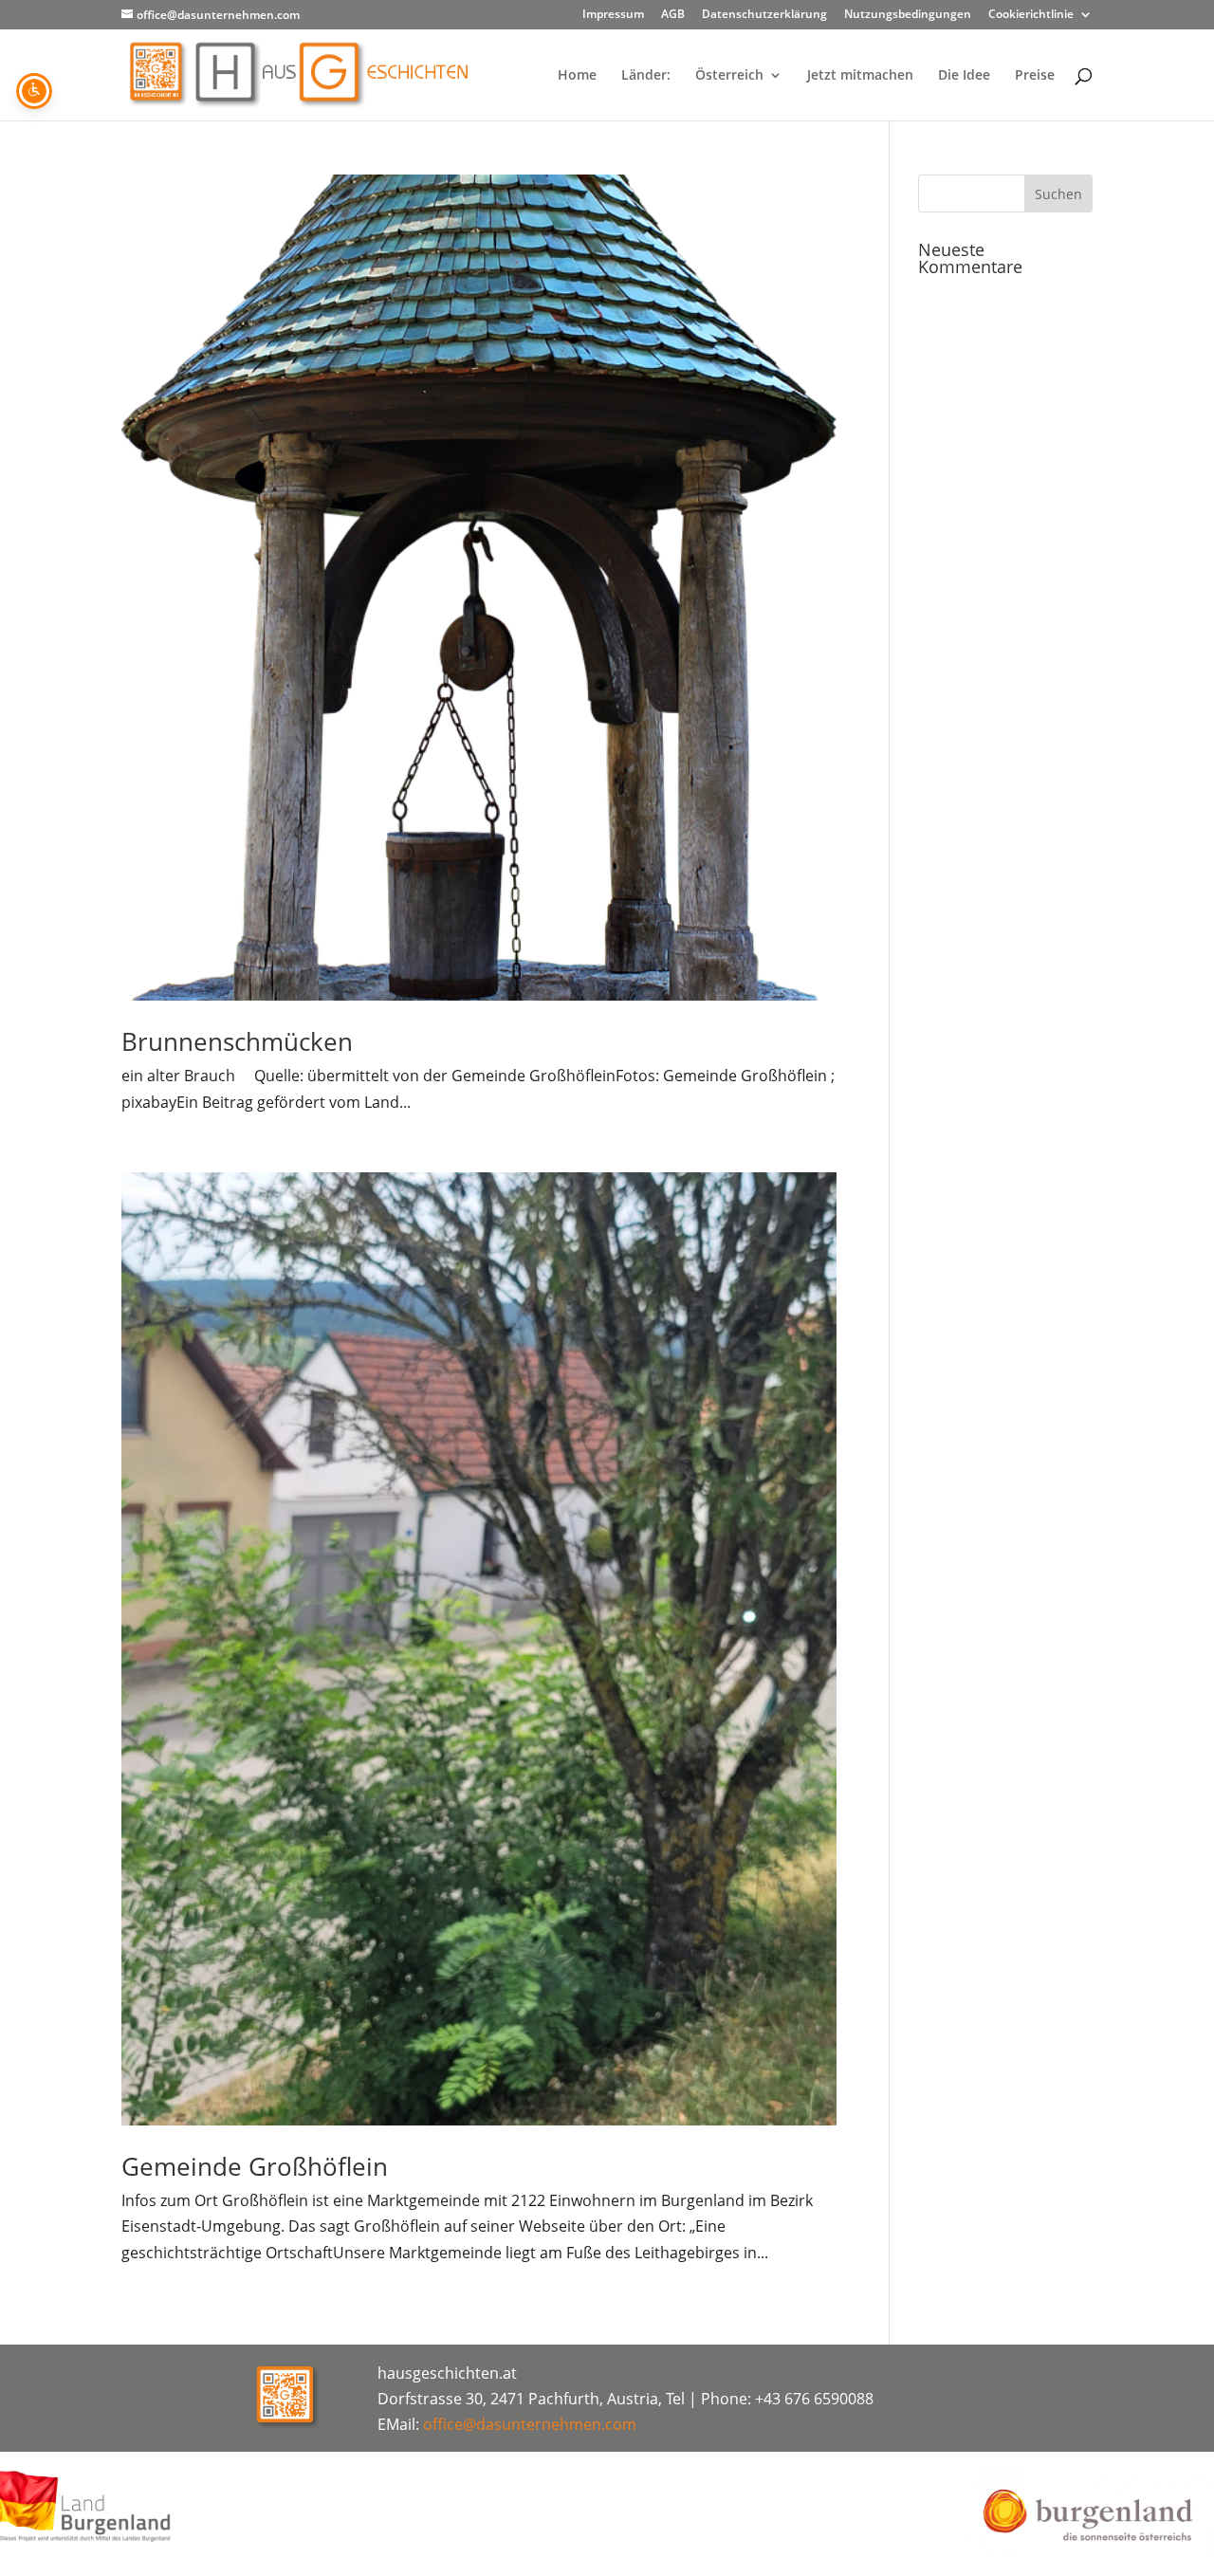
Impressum (613, 15)
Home (577, 76)
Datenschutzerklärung (764, 15)
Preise (1035, 76)
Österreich (729, 76)
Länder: (646, 76)
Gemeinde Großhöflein (255, 2166)
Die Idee (964, 76)
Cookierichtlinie (1031, 15)
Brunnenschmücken (237, 1041)
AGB (673, 15)
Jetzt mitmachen (860, 76)
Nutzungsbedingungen (908, 15)
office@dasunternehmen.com (530, 2424)
